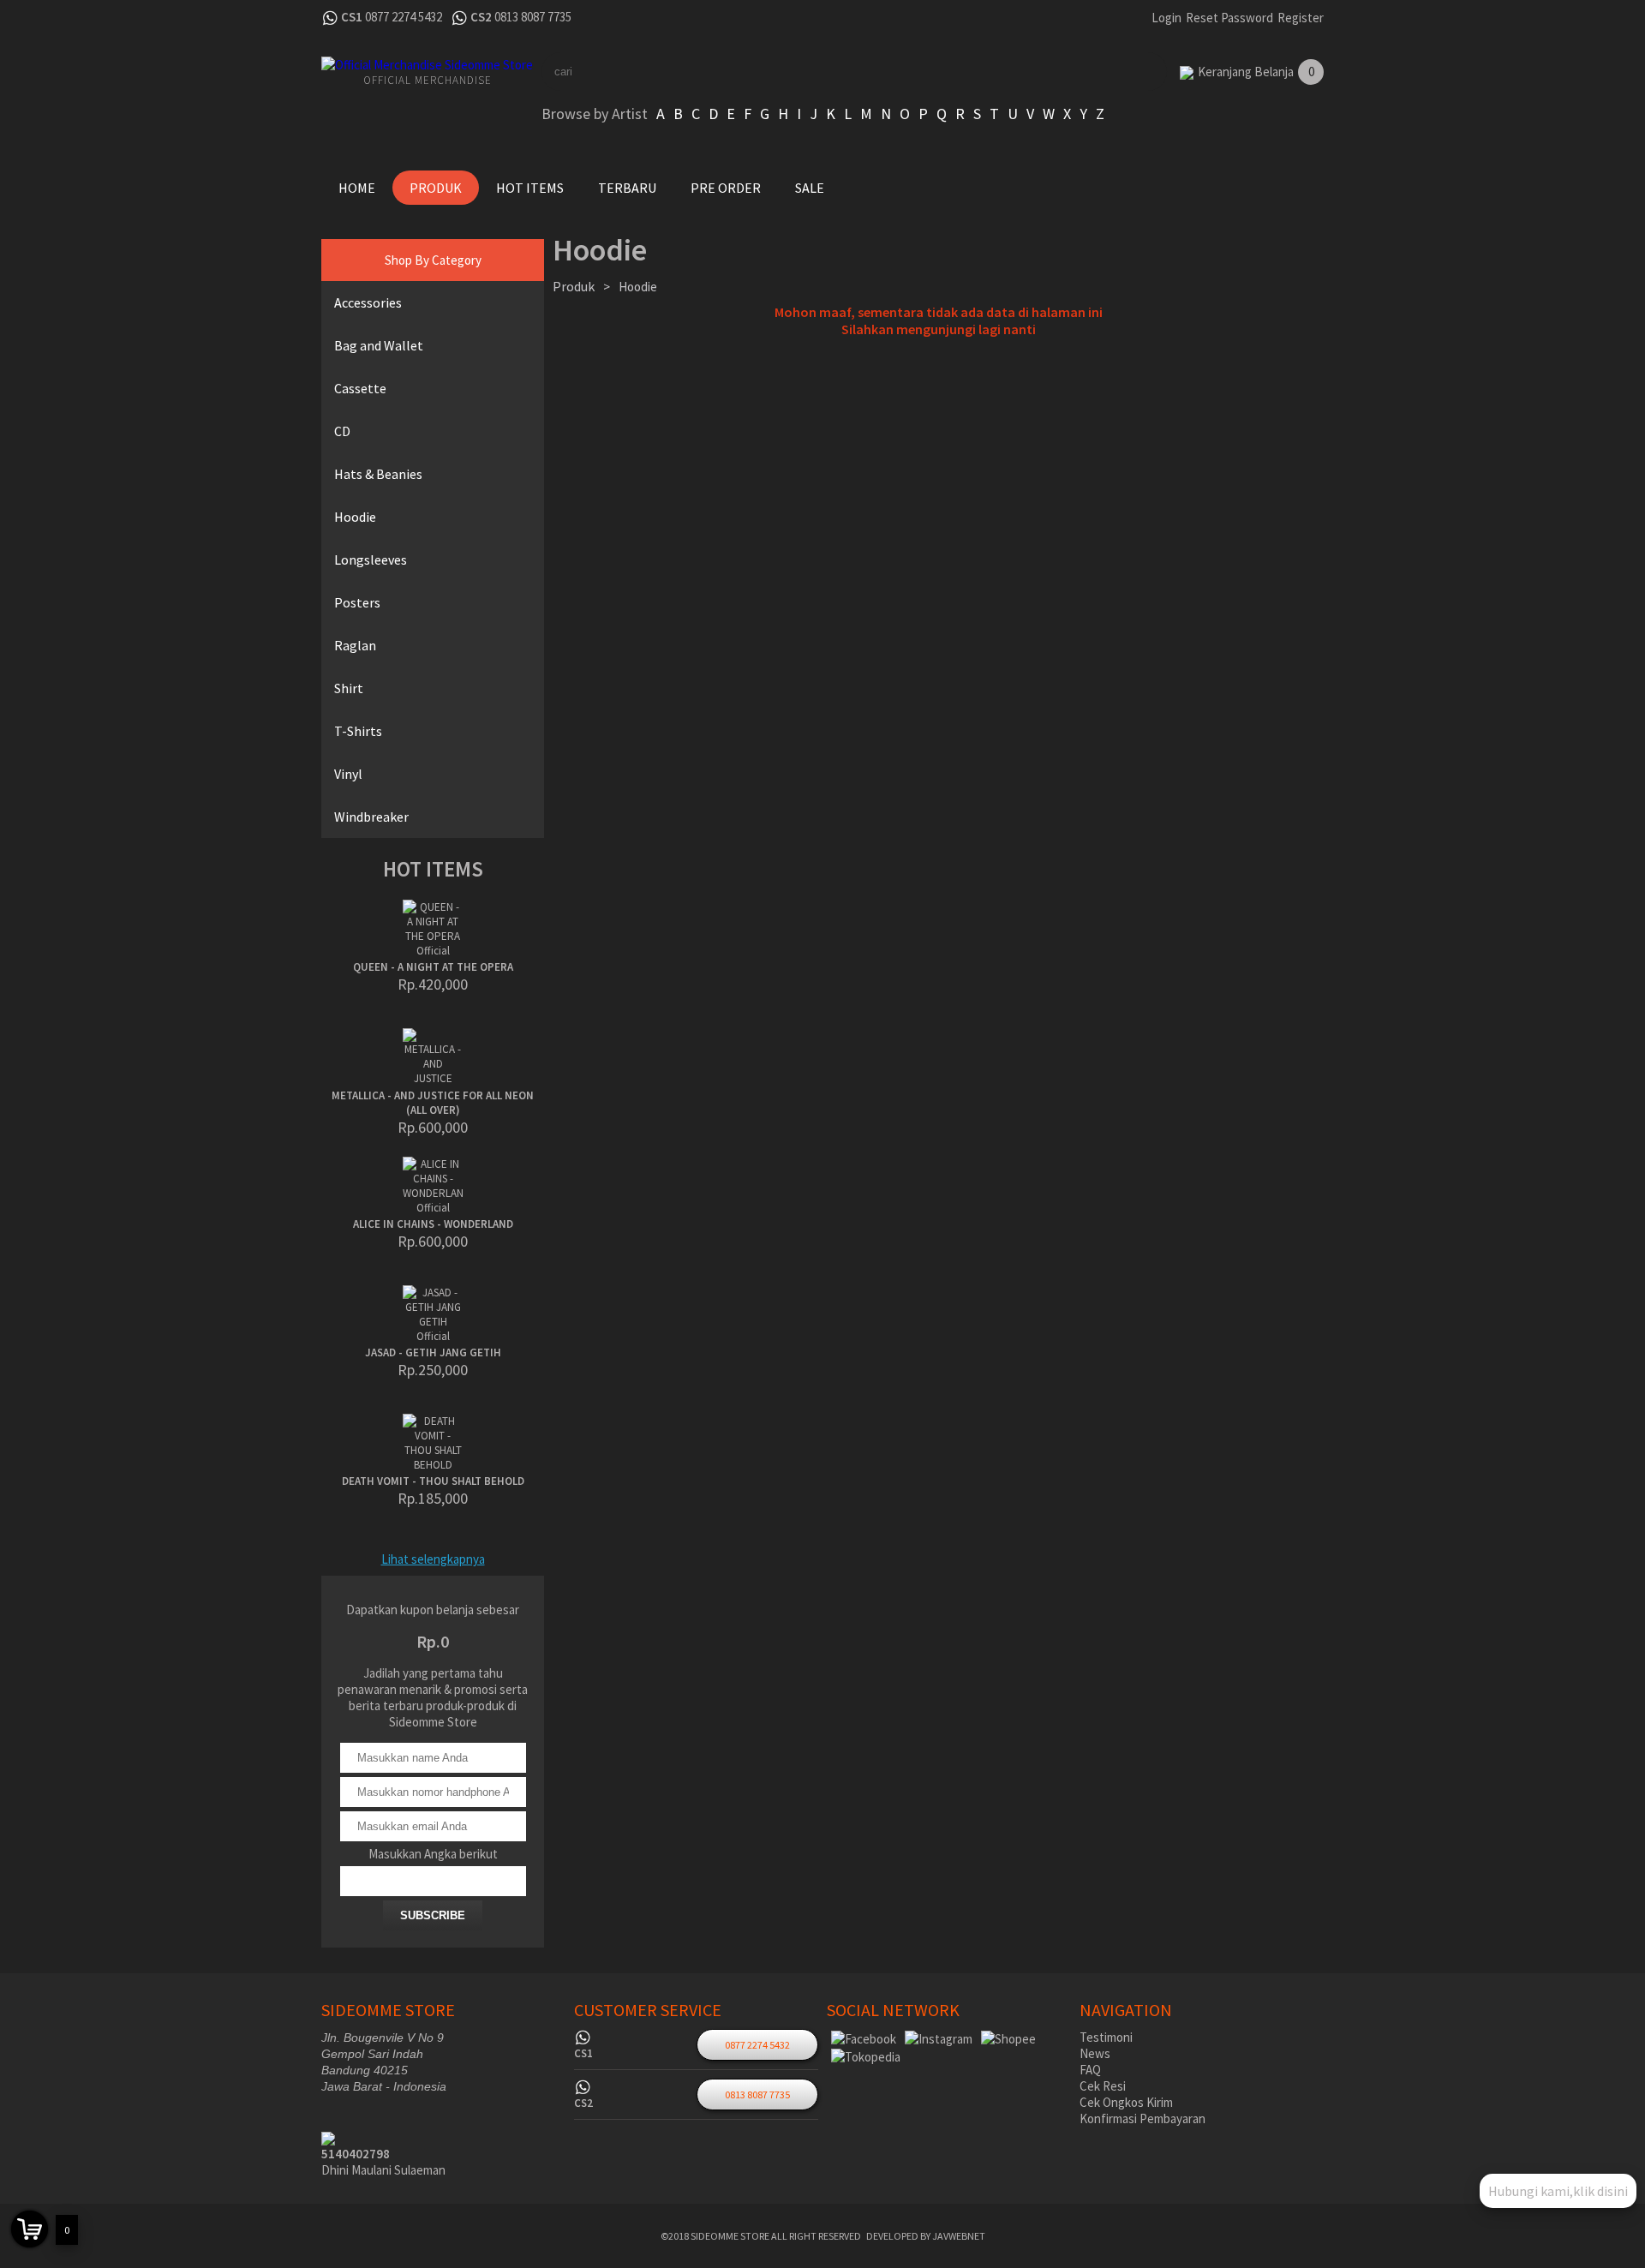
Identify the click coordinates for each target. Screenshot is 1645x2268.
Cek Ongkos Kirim (1126, 2102)
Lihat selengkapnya (433, 1559)
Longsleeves (371, 560)
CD (342, 431)
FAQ (1090, 2070)
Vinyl (348, 774)
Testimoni (1106, 2037)
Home (357, 188)
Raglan (355, 645)
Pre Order (726, 188)
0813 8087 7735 (533, 17)
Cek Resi (1103, 2086)
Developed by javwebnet (926, 2236)
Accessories (368, 302)
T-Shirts (358, 731)
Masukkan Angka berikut (433, 1854)
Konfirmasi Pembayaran (1143, 2118)
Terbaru (627, 188)
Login (1166, 18)
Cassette (360, 388)
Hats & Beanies (378, 474)
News (1095, 2053)
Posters (357, 602)
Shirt (349, 688)
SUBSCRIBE (433, 1915)
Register (1301, 18)
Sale (810, 188)
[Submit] (1122, 72)
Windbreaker (371, 817)
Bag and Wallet (379, 345)
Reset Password (1229, 18)
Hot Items (530, 188)
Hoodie (355, 517)
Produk (436, 188)
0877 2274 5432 (404, 17)
